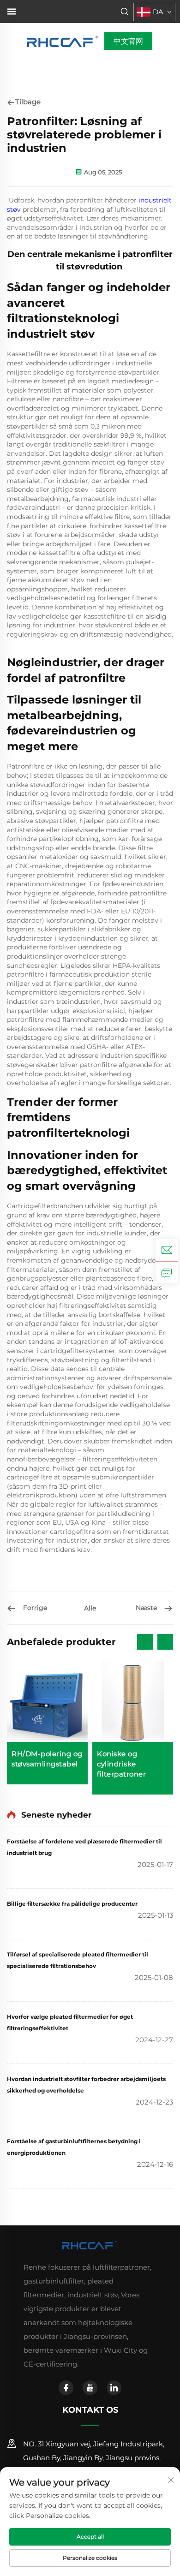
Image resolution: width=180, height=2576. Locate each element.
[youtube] (90, 2388)
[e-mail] (167, 1250)
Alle (90, 1608)
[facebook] (66, 2388)
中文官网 (128, 41)
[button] (145, 1642)
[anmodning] (167, 1272)
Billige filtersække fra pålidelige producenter (72, 1904)
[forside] (63, 41)
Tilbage (28, 102)
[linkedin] (114, 2388)
